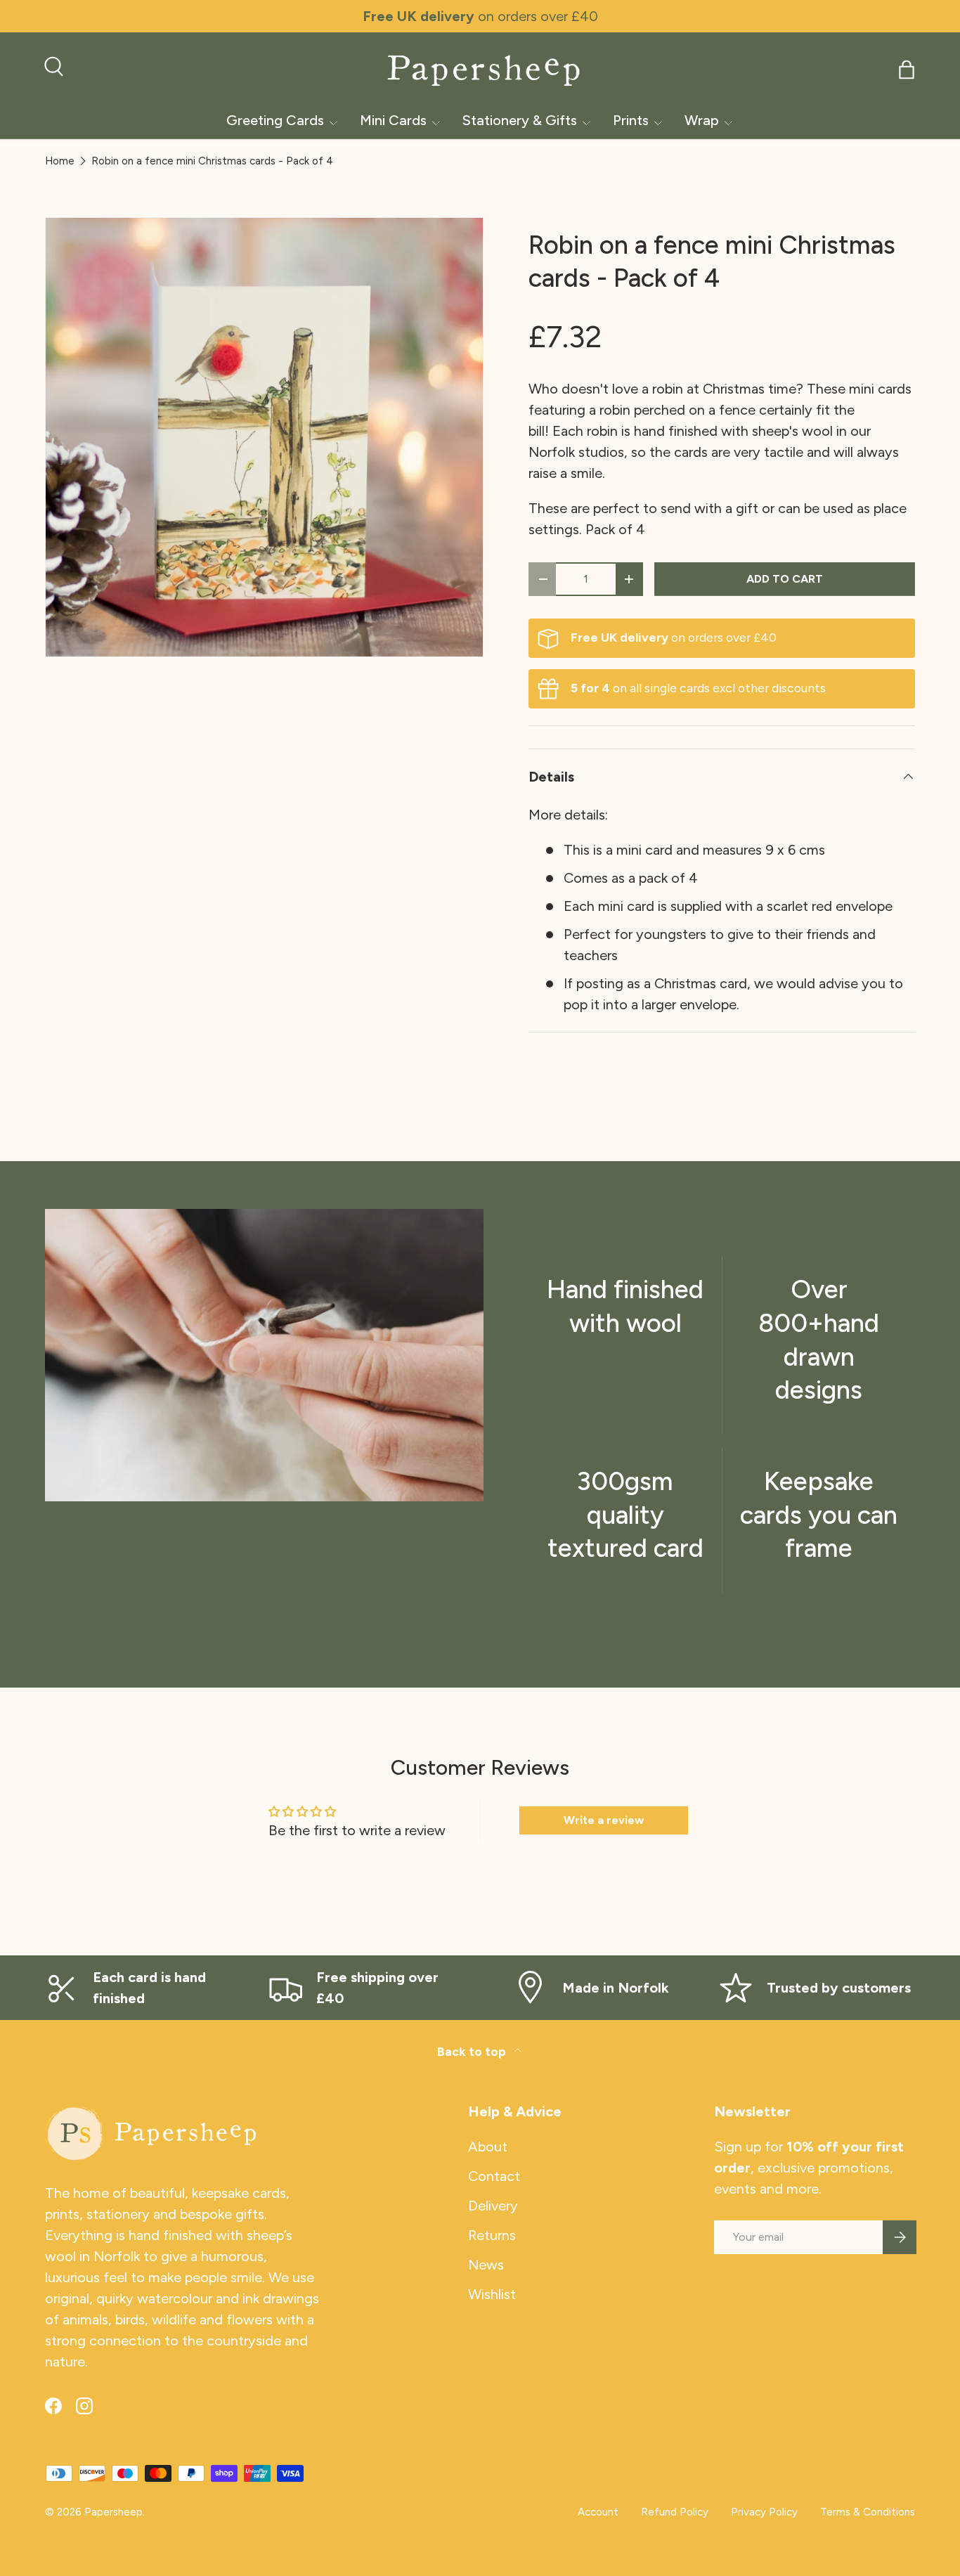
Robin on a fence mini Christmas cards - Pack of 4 (212, 161)
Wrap (702, 120)
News (486, 2265)
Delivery (493, 2206)
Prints (631, 120)
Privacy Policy (764, 2512)
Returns (492, 2235)
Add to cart (785, 579)
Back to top (473, 2051)
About (488, 2147)
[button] (907, 70)
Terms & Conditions (868, 2512)
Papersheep (113, 2512)
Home (60, 161)
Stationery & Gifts (520, 120)
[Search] (52, 65)
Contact (494, 2176)
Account (598, 2512)
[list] (268, 441)
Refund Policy (675, 2512)
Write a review (604, 1820)
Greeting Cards (275, 120)
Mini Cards (393, 120)
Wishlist (492, 2294)
